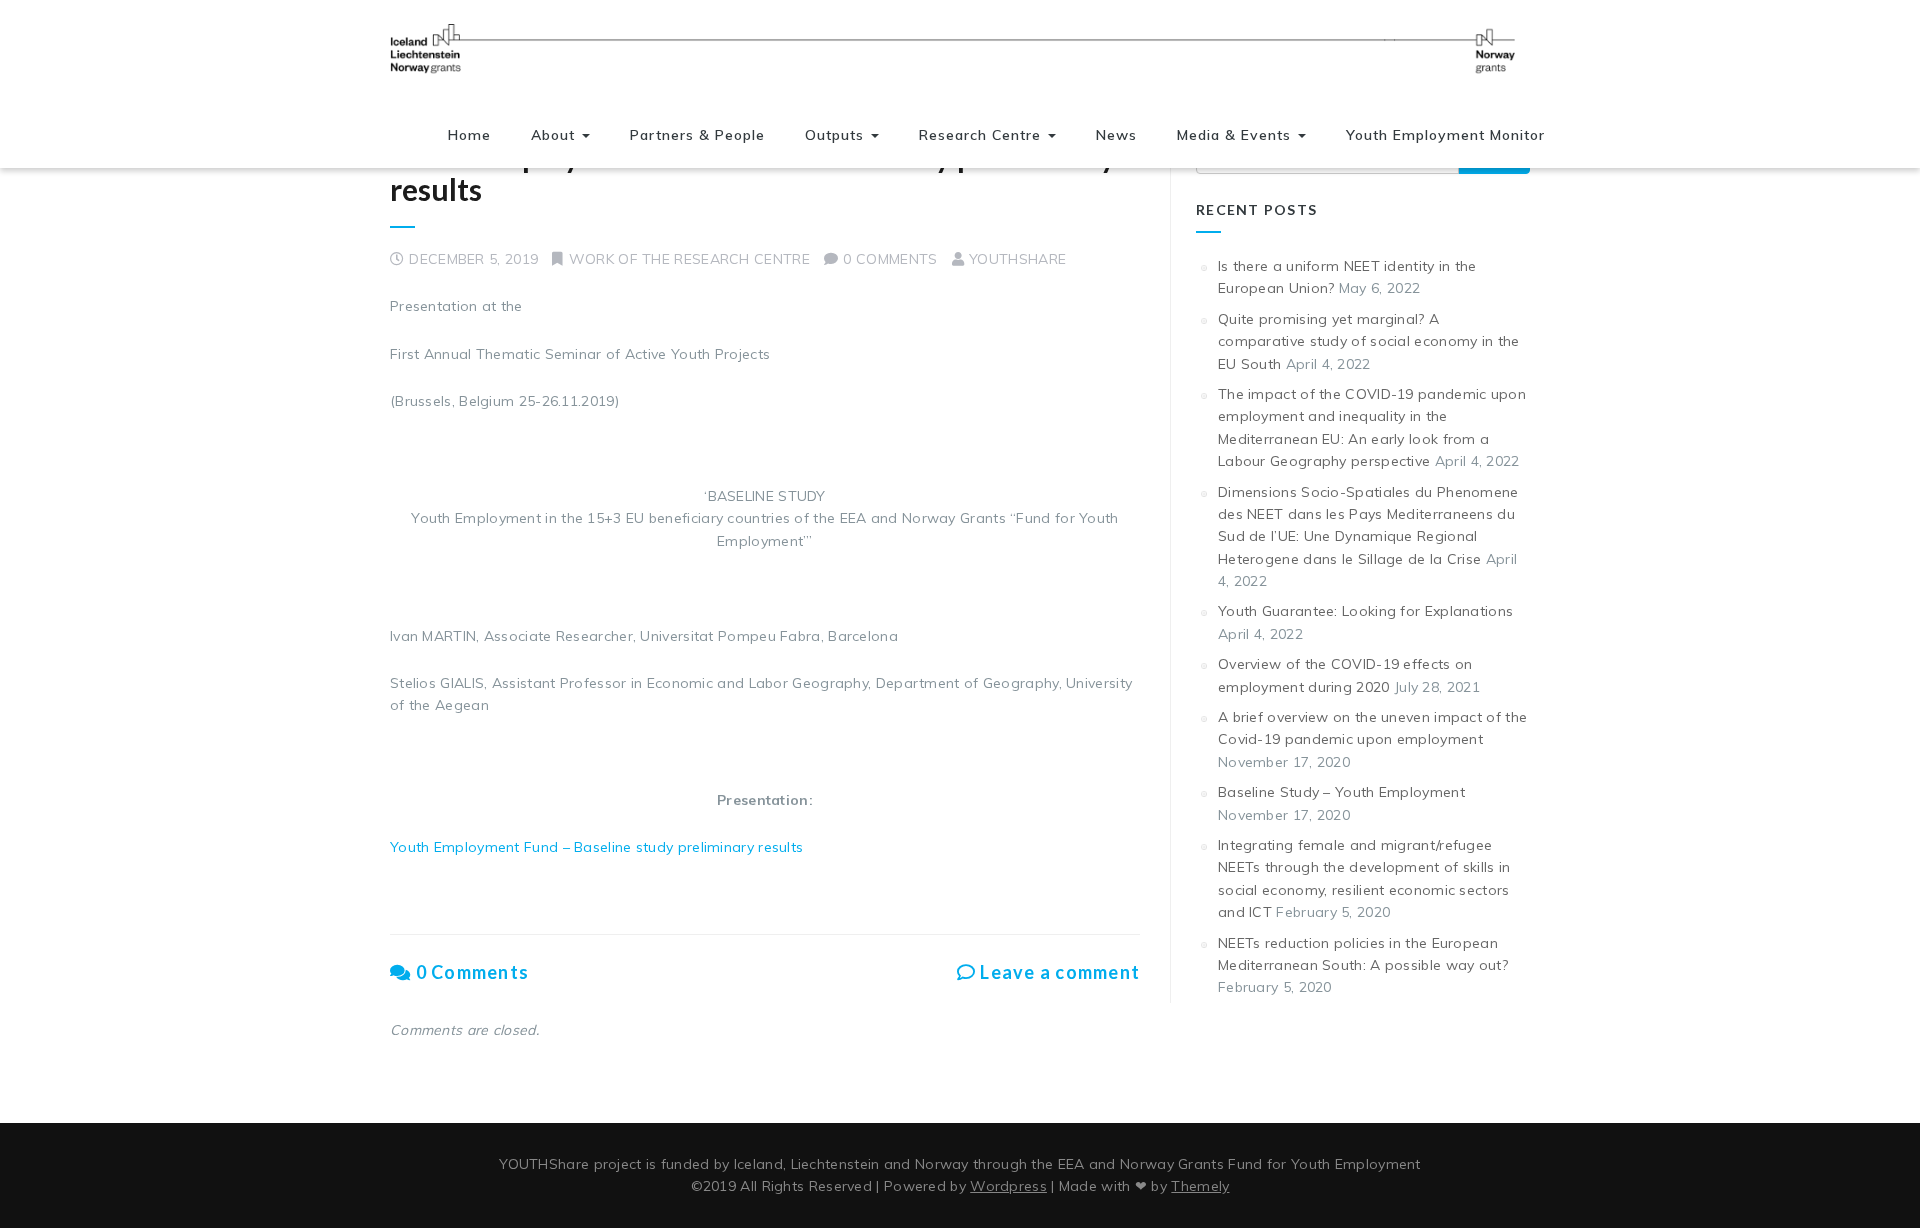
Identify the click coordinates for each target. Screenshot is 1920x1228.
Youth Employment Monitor (1445, 135)
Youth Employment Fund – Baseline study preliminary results (753, 172)
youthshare (1017, 259)
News (1116, 135)
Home (469, 135)
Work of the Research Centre (689, 259)
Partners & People (697, 135)
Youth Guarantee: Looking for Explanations (1365, 611)
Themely (1200, 1186)
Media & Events (1236, 135)
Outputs (837, 135)
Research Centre (982, 135)
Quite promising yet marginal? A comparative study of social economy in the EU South (1369, 341)
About (555, 135)
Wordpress (1008, 1186)
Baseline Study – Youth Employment (1341, 792)
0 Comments (470, 972)
